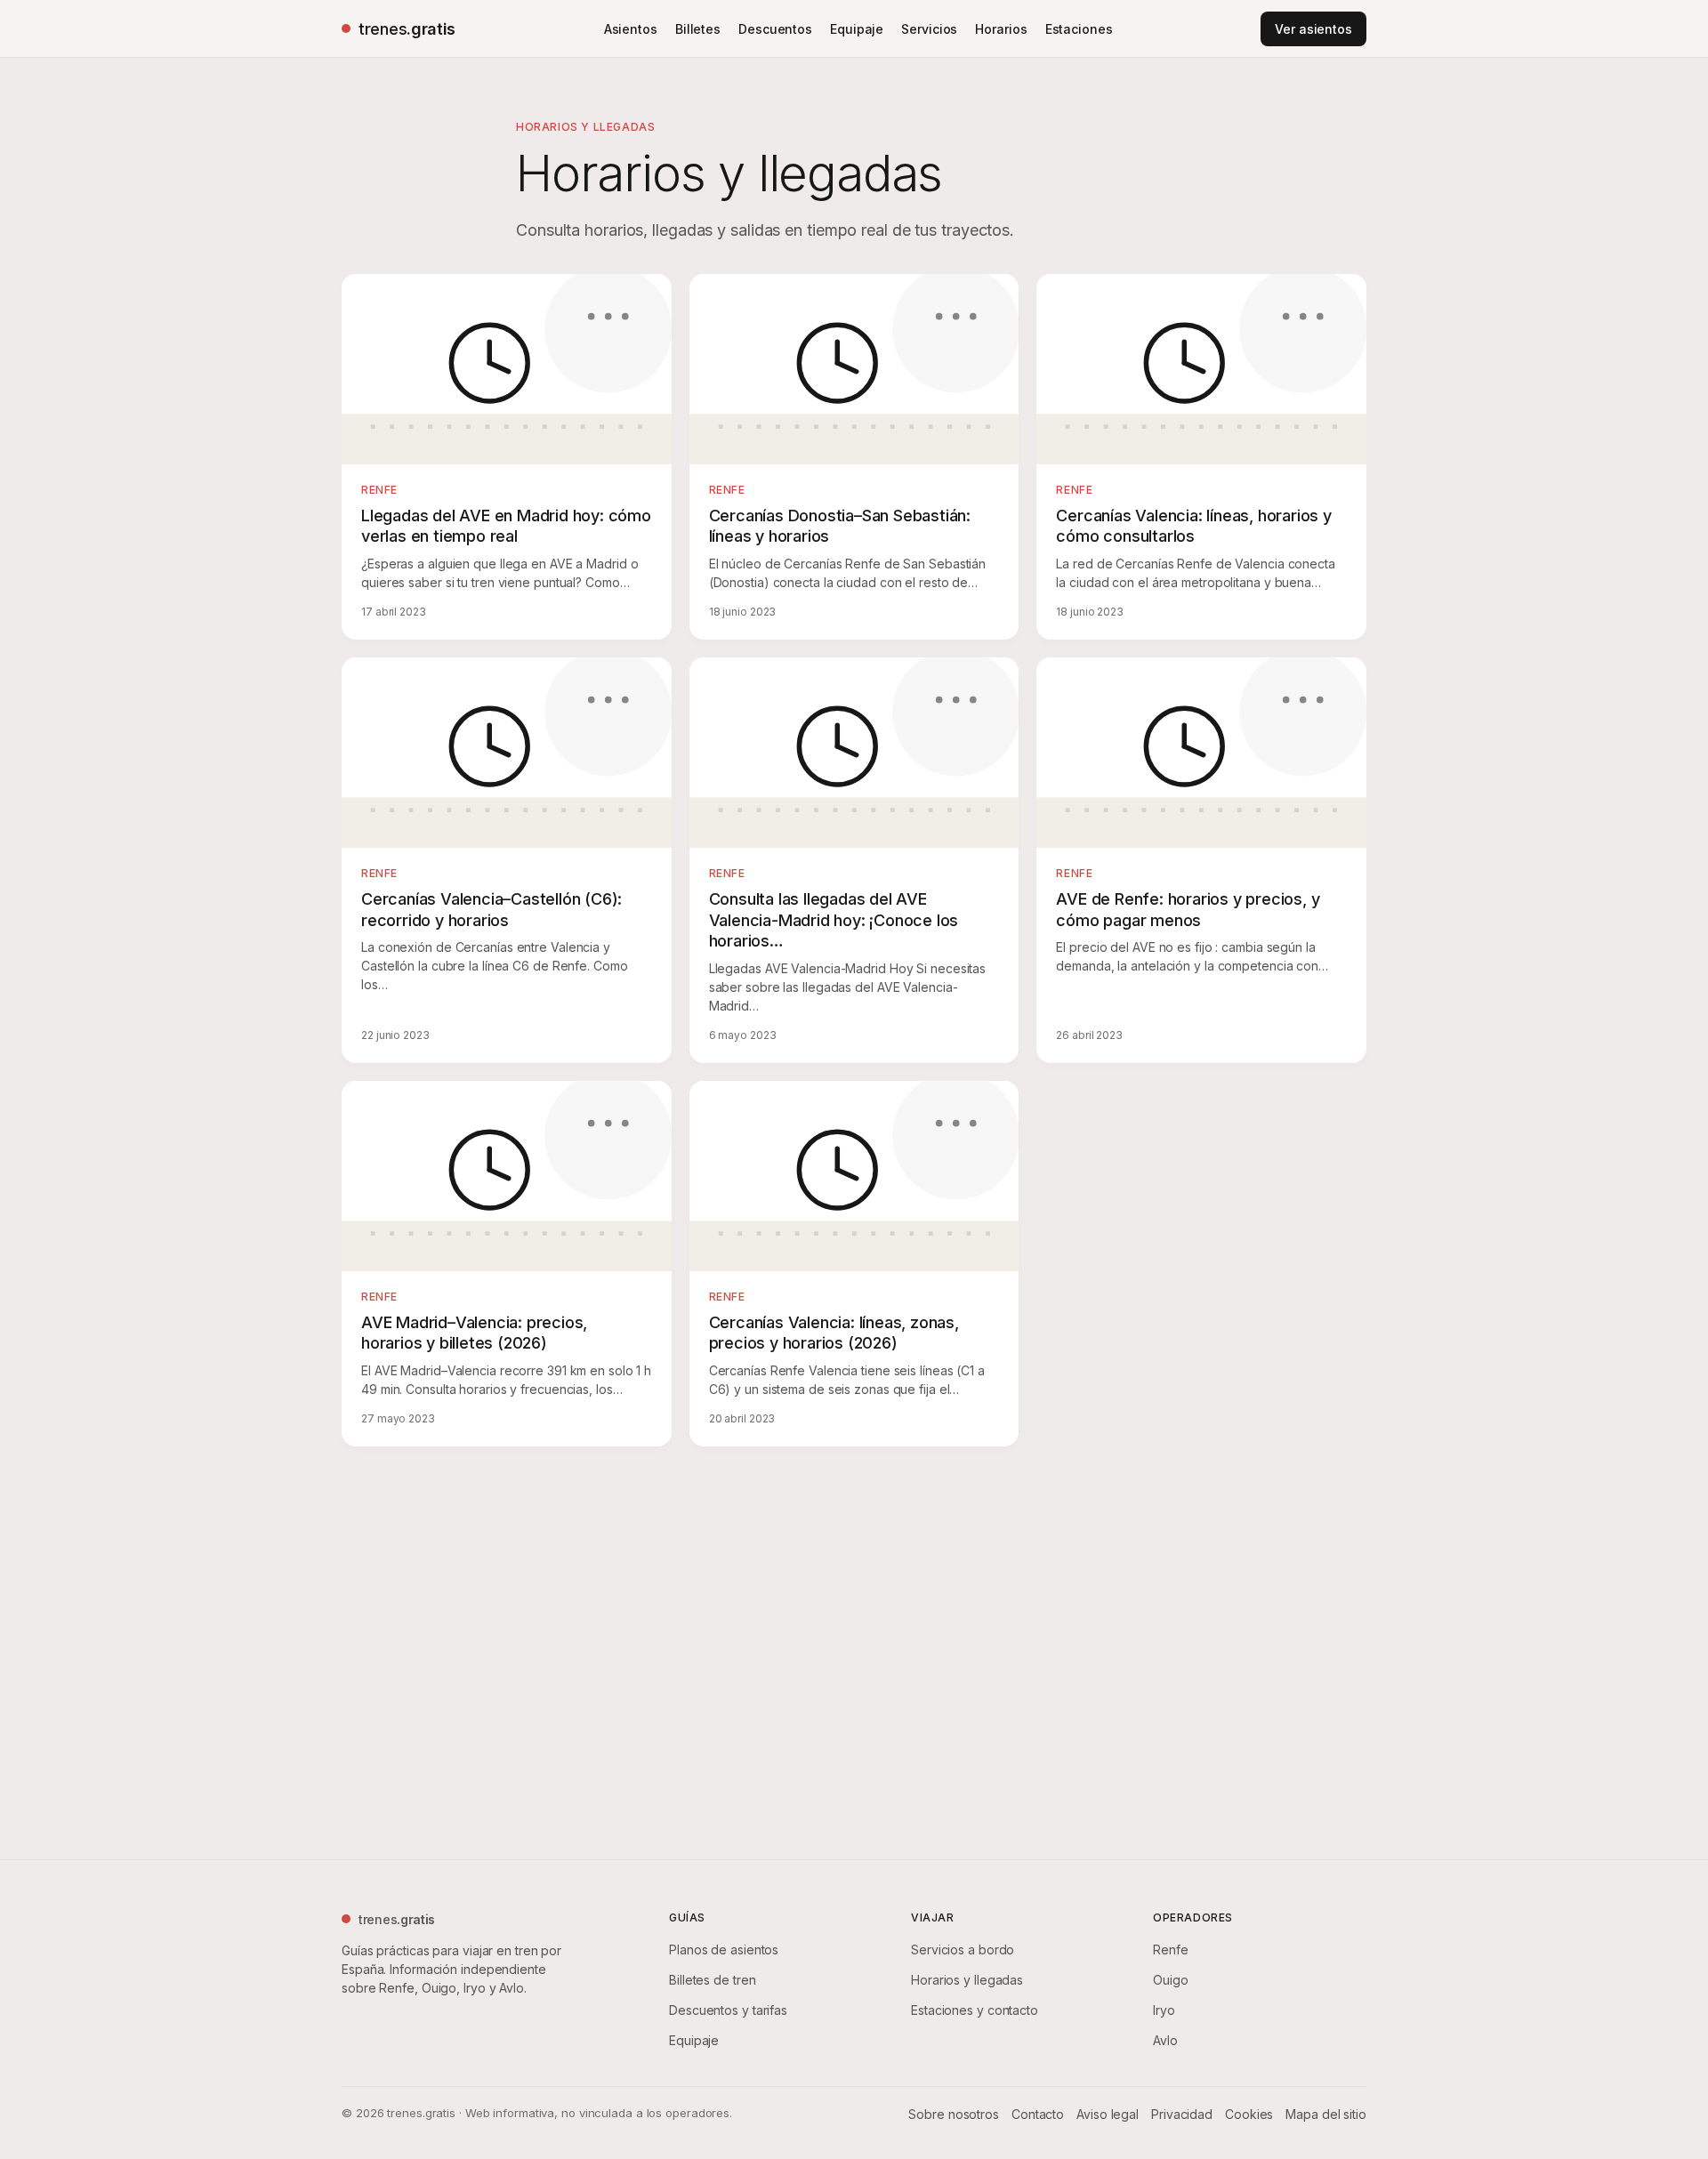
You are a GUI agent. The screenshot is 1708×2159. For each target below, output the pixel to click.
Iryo (1164, 2010)
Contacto (1038, 2114)
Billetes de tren (712, 1980)
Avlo (1165, 2040)
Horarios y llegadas (967, 1980)
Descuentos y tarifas (728, 2010)
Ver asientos (1313, 29)
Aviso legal (1108, 2114)
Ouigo (1171, 1980)
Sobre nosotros (954, 2114)
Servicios (929, 29)
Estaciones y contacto (975, 2010)
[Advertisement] (854, 1649)
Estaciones (1079, 29)
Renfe (1171, 1950)
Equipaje (857, 29)
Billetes (698, 29)
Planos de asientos (724, 1950)
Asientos (631, 29)
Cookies (1249, 2114)
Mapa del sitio (1326, 2114)
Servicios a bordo (963, 1950)
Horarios (1001, 29)
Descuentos (775, 29)
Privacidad (1182, 2114)
